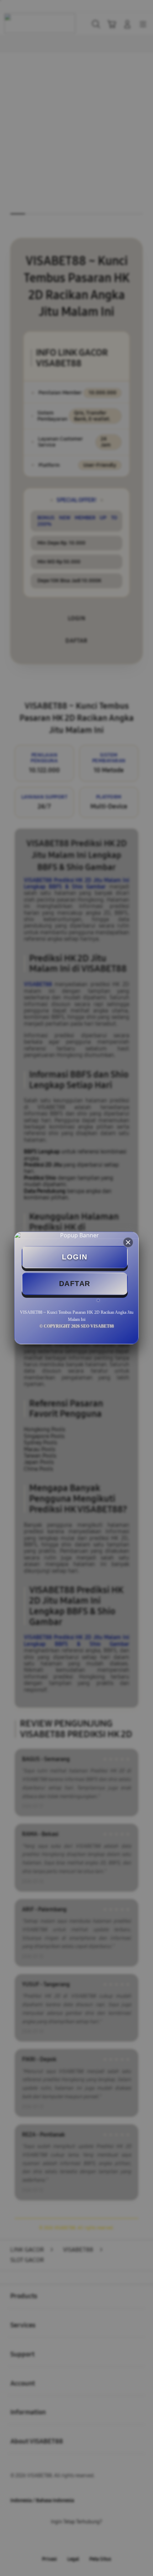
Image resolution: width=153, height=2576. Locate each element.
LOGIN (75, 1257)
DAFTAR (75, 1284)
